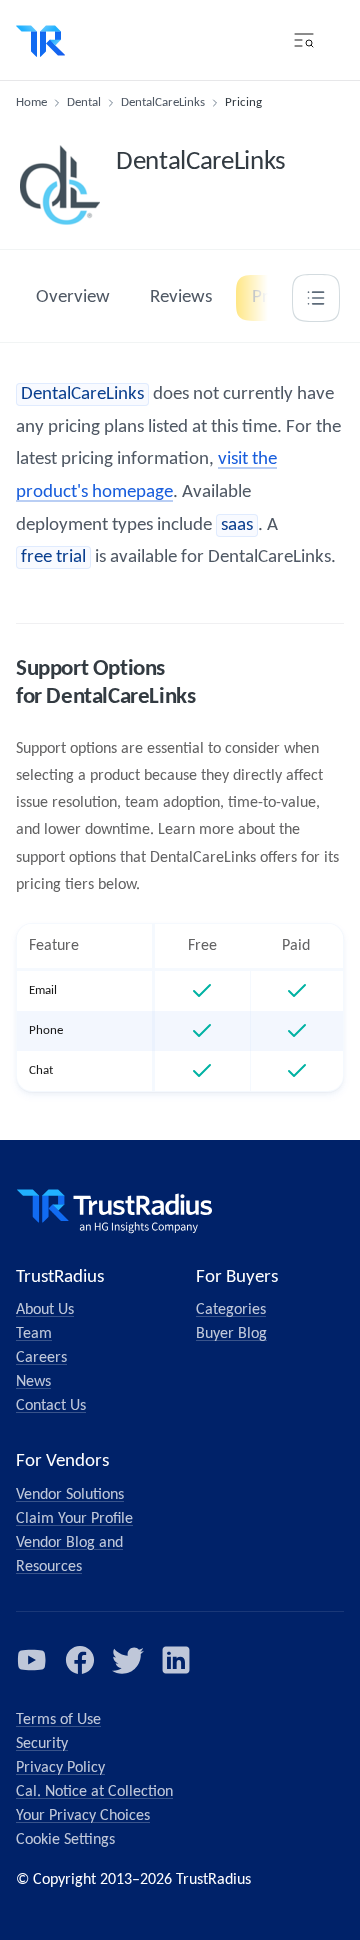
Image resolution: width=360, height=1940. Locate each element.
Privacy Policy (60, 1768)
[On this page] (316, 298)
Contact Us (51, 1406)
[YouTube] (32, 1660)
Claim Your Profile (74, 1519)
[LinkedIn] (176, 1660)
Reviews (181, 297)
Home (31, 102)
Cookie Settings (65, 1840)
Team (34, 1334)
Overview (73, 297)
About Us (45, 1310)
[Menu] (304, 40)
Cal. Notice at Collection (94, 1792)
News (33, 1382)
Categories (231, 1310)
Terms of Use (58, 1720)
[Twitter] (128, 1660)
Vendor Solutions (70, 1495)
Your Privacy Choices (83, 1816)
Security (42, 1744)
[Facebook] (80, 1660)
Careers (41, 1358)
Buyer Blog (231, 1334)
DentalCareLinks (163, 102)
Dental (84, 102)
